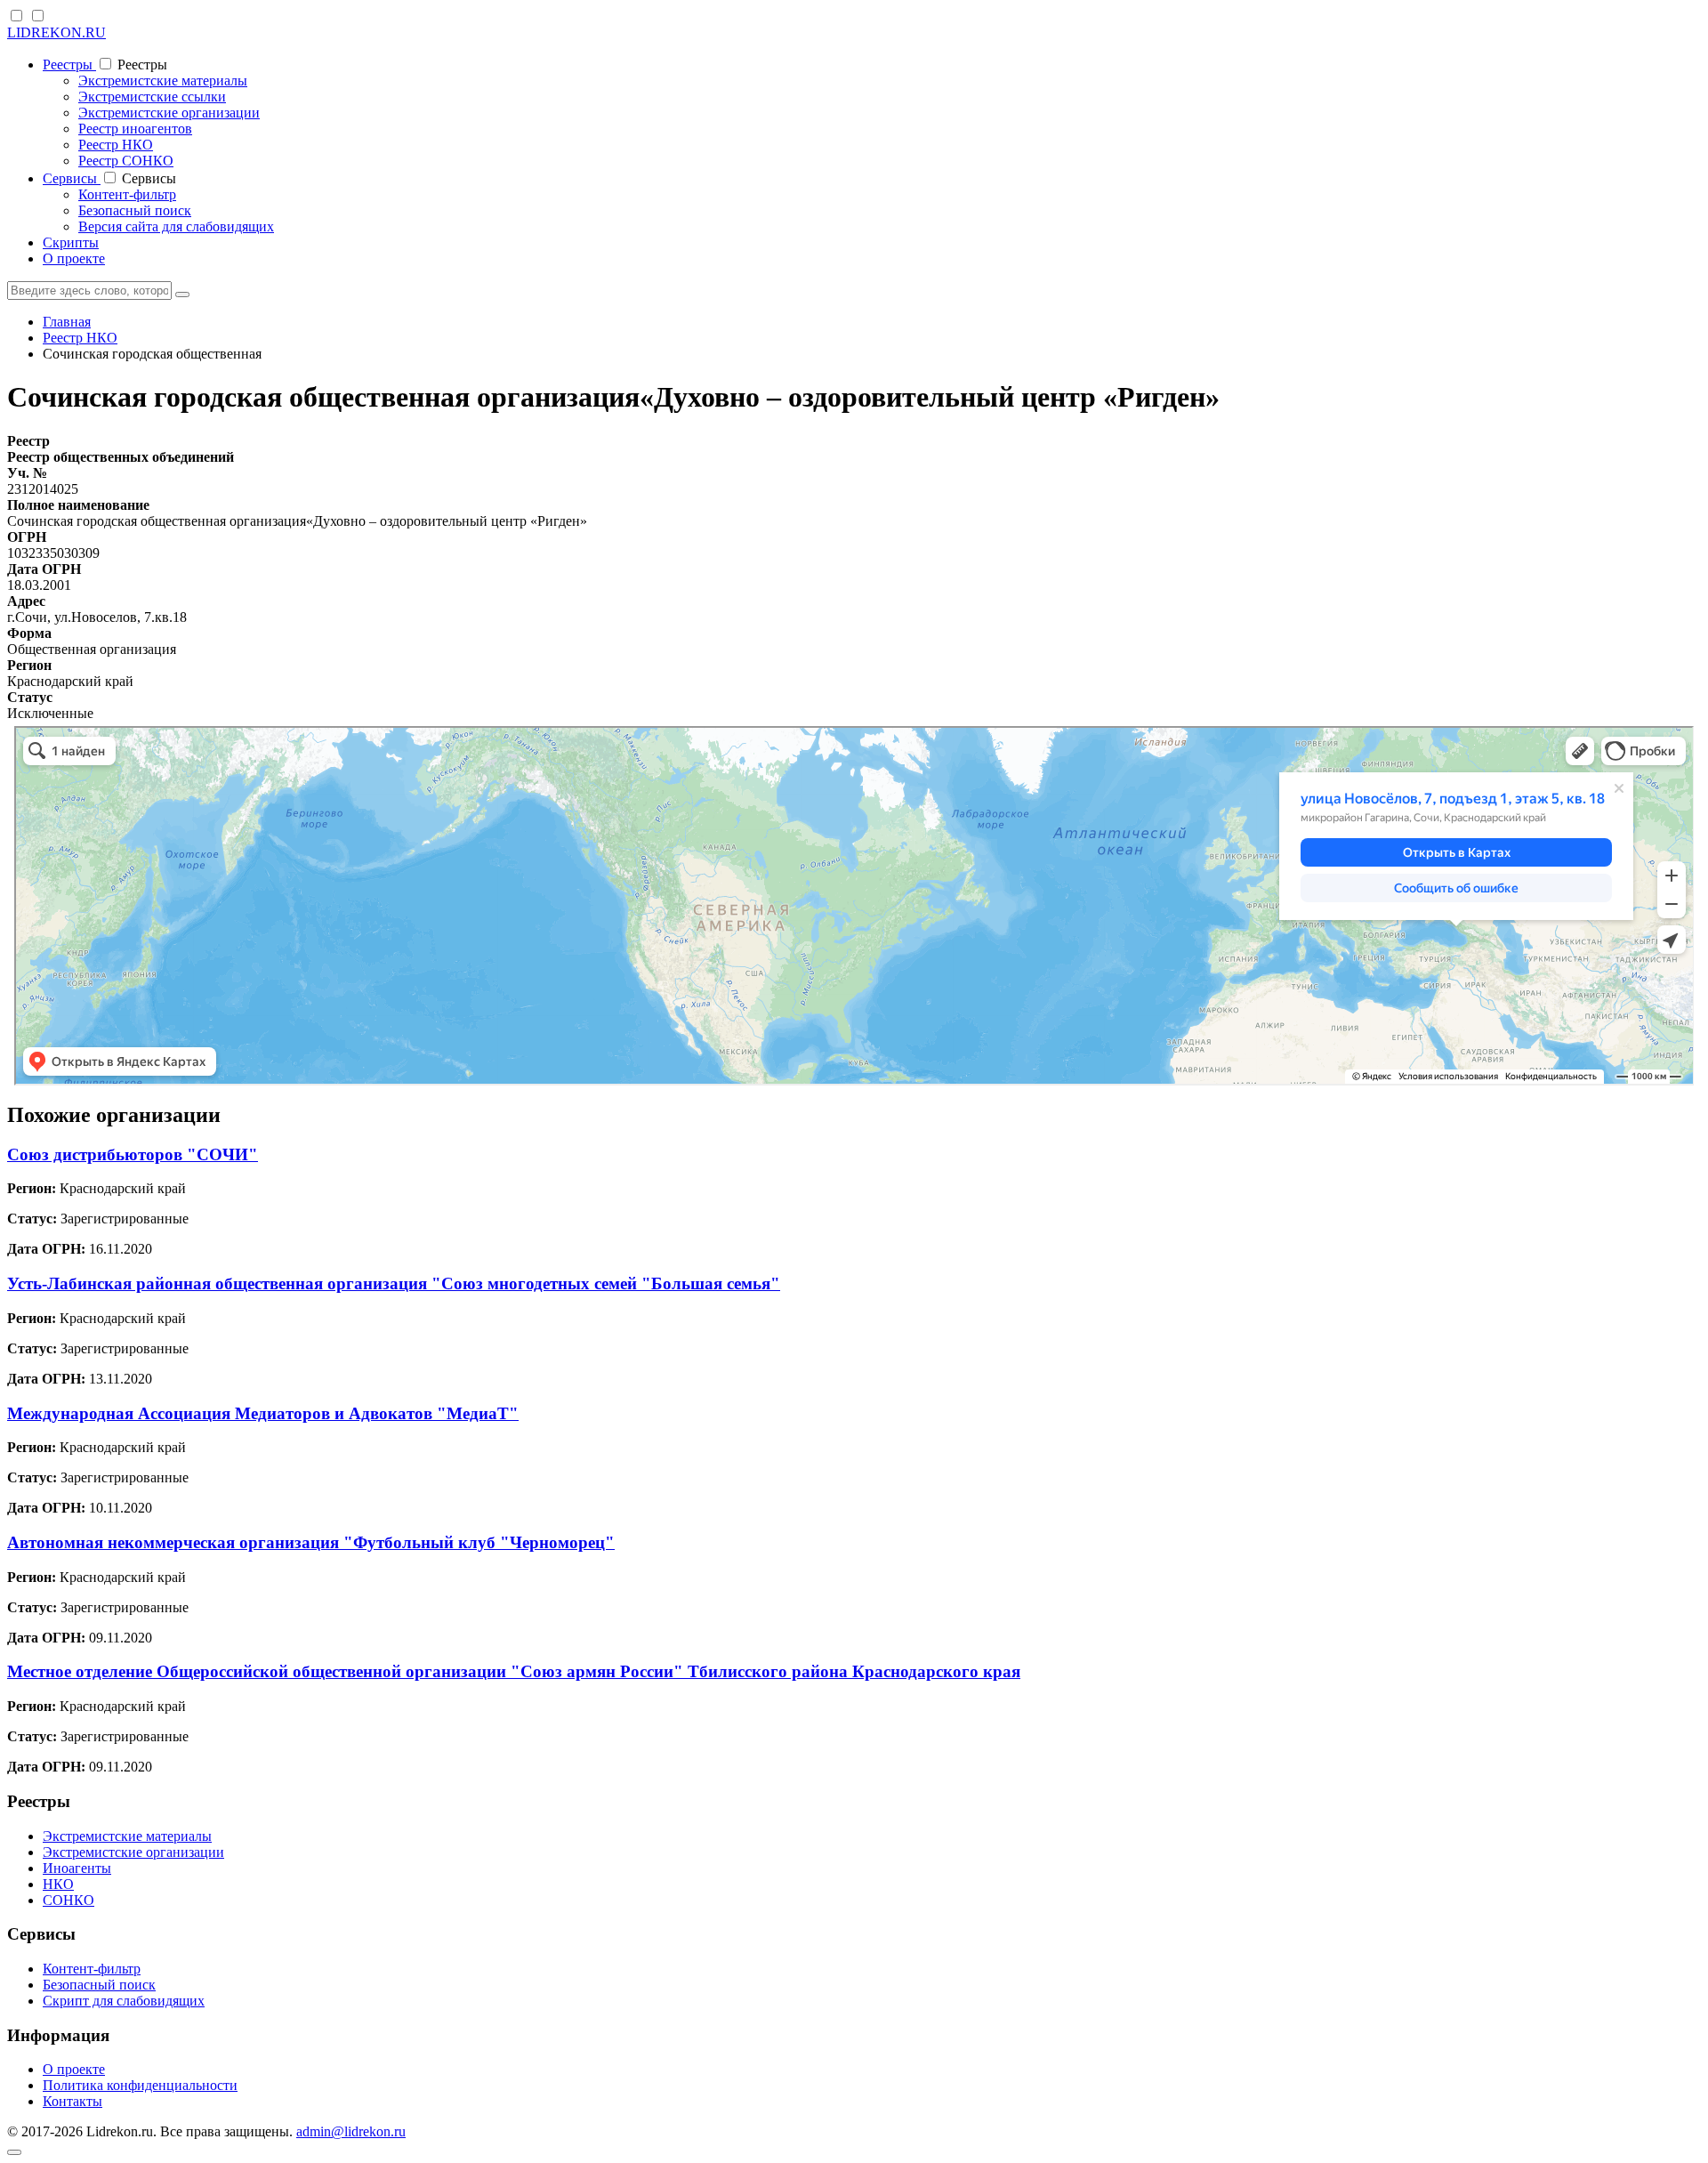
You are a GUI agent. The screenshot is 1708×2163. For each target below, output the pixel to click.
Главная (67, 322)
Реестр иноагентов (135, 129)
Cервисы (72, 178)
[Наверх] (14, 2152)
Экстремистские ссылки (152, 97)
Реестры (69, 65)
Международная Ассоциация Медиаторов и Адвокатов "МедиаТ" (263, 1413)
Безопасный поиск (135, 210)
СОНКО (68, 1900)
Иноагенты (77, 1868)
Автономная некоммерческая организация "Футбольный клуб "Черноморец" (311, 1542)
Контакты (73, 2101)
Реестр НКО (116, 145)
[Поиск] (182, 295)
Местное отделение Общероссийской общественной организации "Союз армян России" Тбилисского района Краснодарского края (514, 1671)
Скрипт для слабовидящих (124, 2001)
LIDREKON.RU (56, 32)
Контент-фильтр (127, 194)
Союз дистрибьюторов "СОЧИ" (133, 1154)
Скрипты (71, 242)
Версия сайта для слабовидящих (176, 226)
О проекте (74, 258)
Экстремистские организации (169, 113)
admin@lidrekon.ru (351, 2131)
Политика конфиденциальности (140, 2085)
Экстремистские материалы (163, 81)
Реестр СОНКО (126, 161)
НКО (58, 1884)
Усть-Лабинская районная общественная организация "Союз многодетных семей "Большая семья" (394, 1283)
